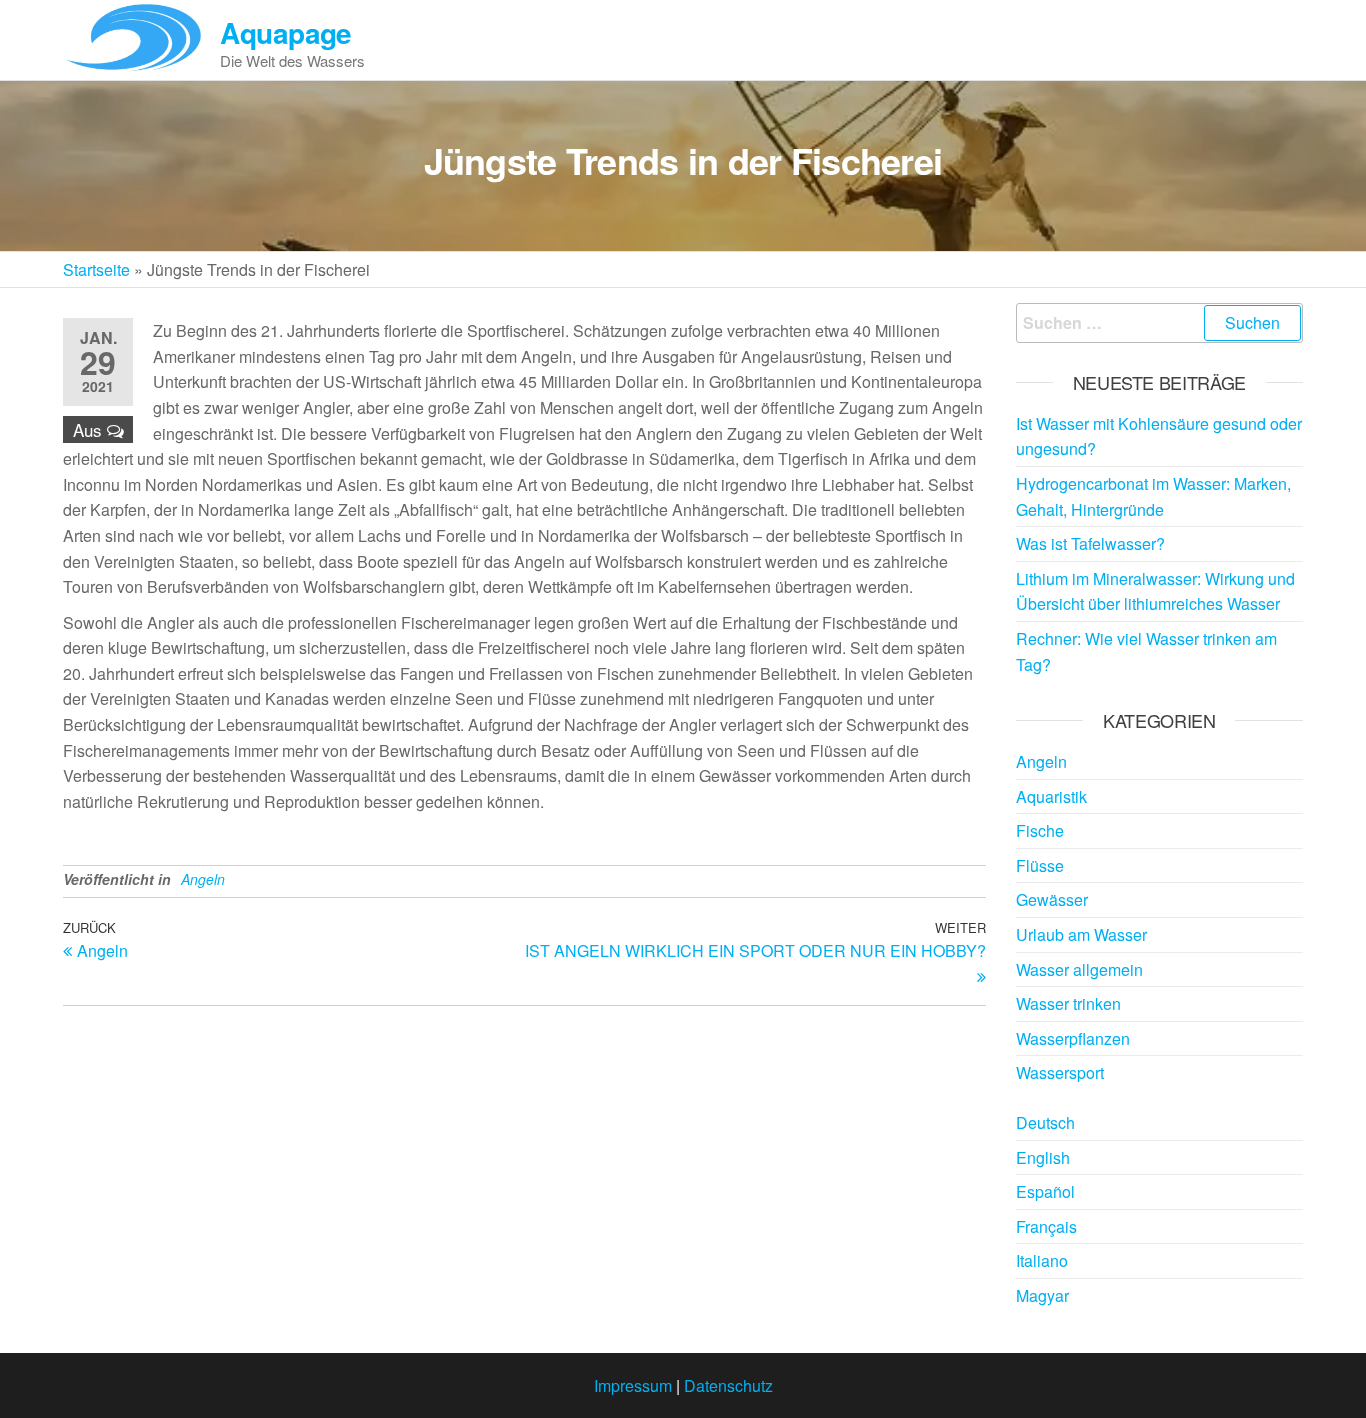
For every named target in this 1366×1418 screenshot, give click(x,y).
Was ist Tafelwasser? (1090, 543)
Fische (1040, 830)
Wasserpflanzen (1073, 1038)
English (1043, 1157)
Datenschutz (728, 1385)
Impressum (633, 1385)
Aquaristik (1051, 796)
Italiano (1042, 1260)
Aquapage (286, 32)
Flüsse (1040, 865)
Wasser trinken (1068, 1003)
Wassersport (1060, 1072)
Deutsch (1045, 1122)
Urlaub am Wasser (1081, 934)
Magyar (1042, 1295)
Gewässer (1052, 899)
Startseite (96, 269)
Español (1045, 1191)
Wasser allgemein (1079, 969)
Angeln (203, 879)
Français (1046, 1226)
